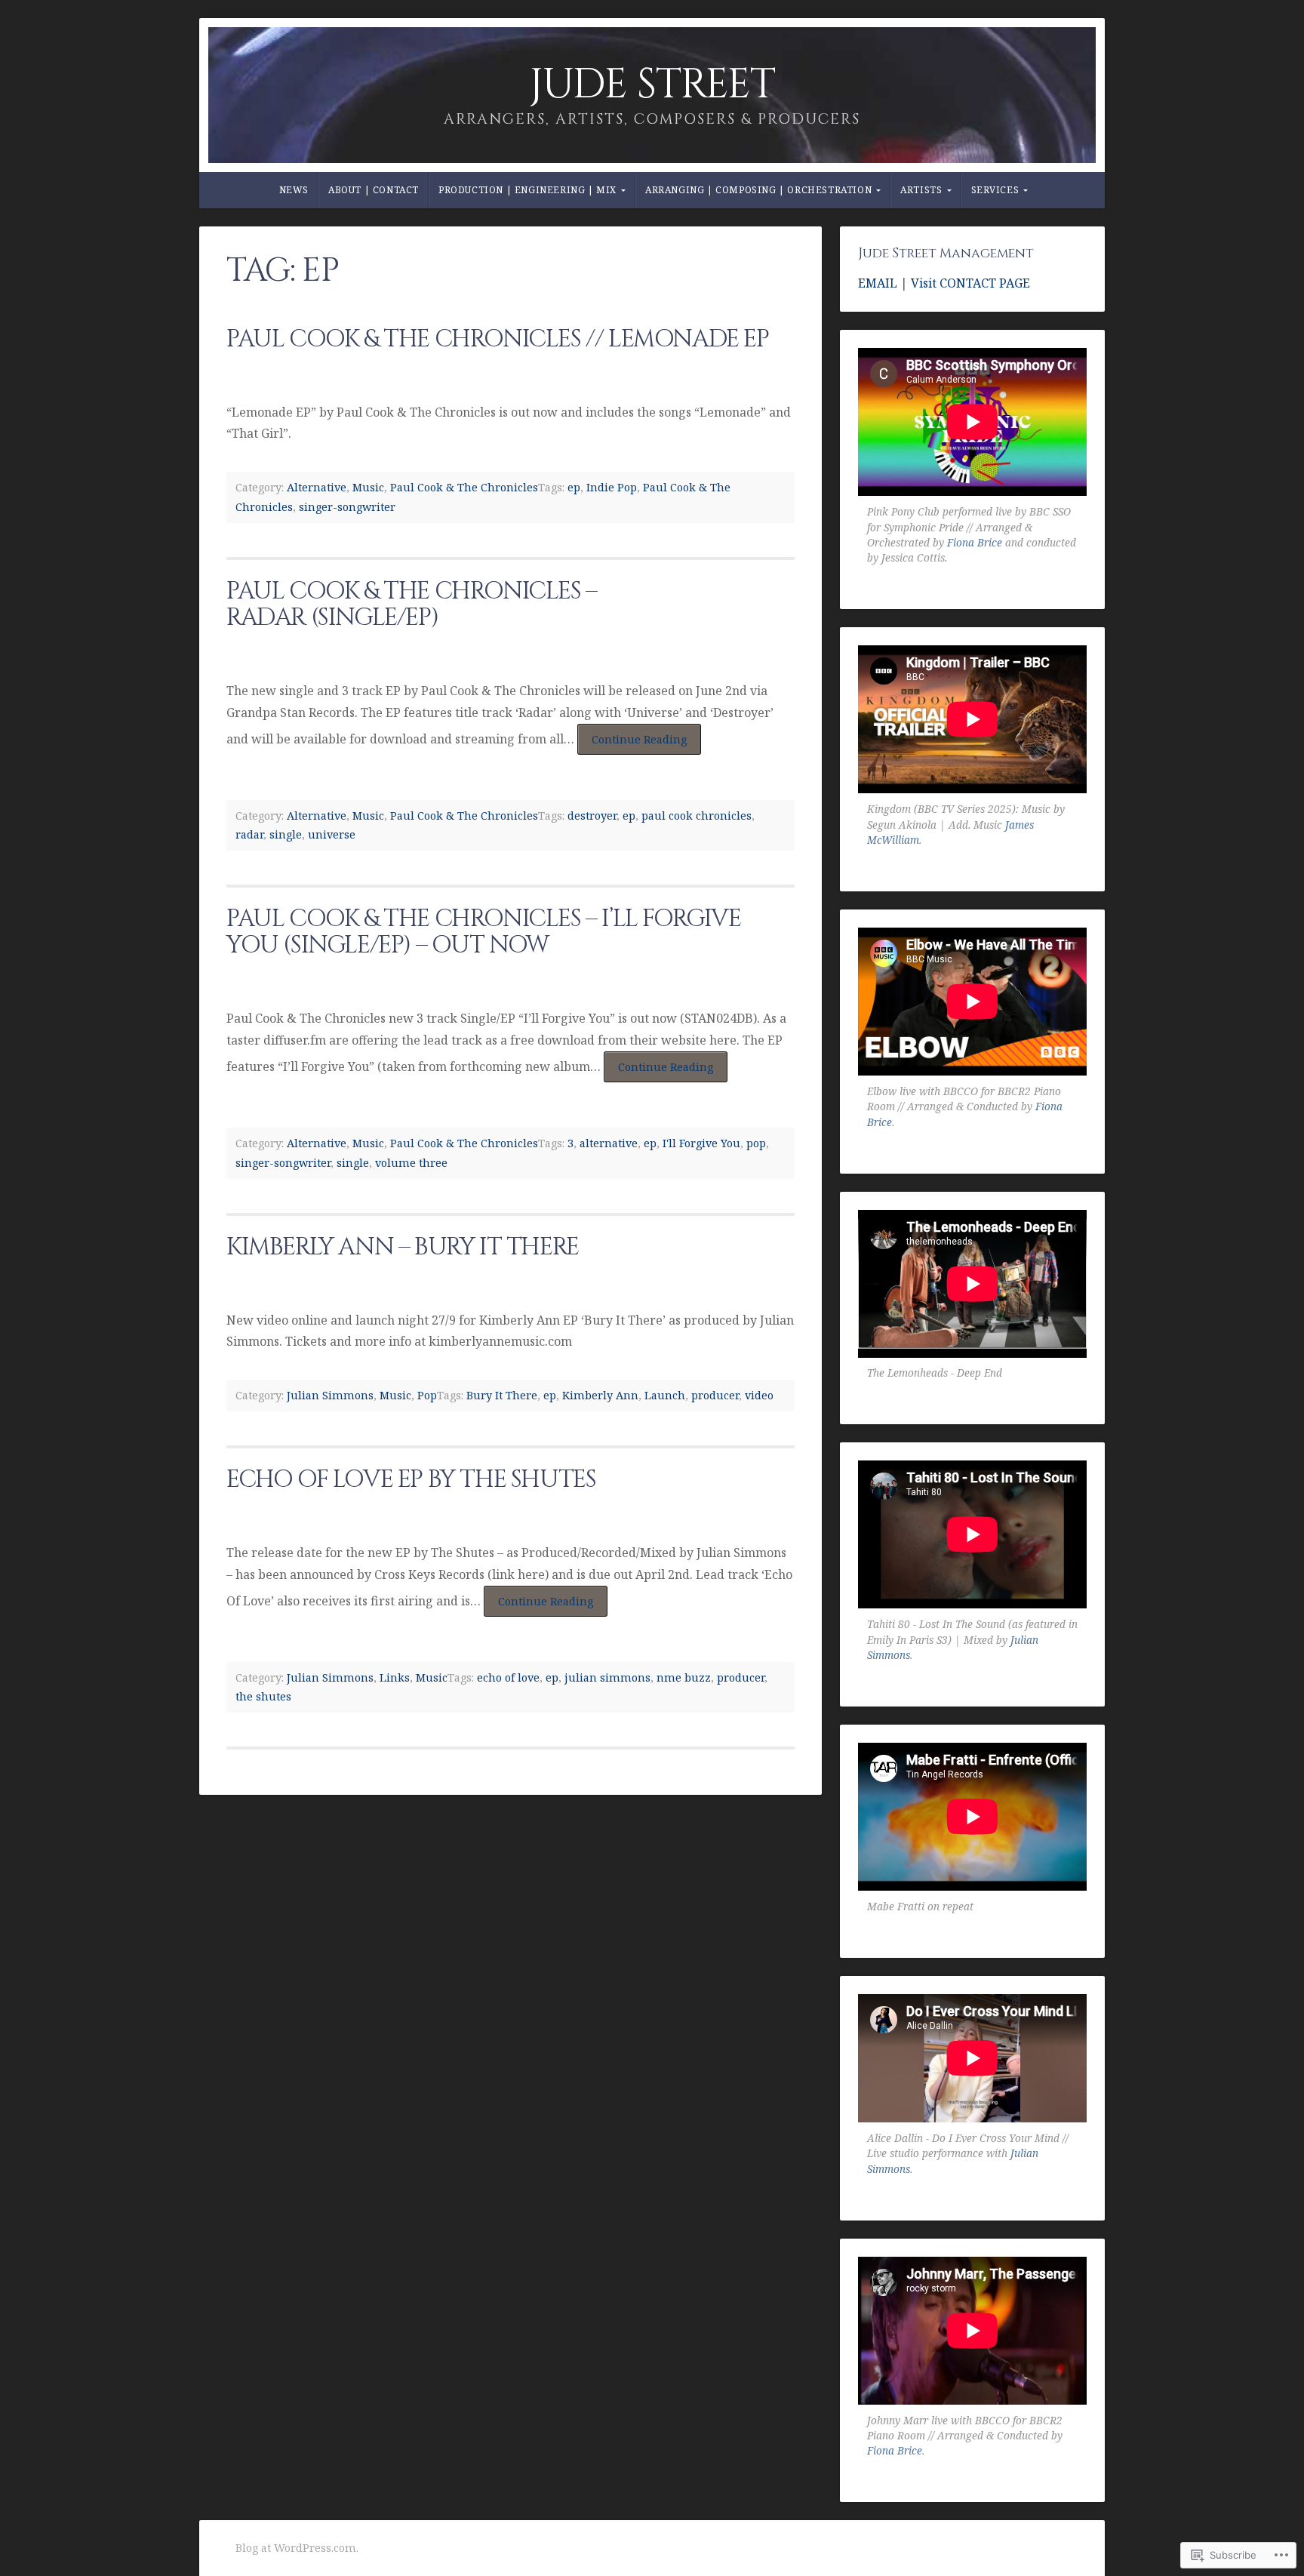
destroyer (592, 816)
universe (332, 834)
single (286, 834)
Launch (665, 1395)
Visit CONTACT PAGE (970, 283)
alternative (609, 1143)
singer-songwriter (347, 507)
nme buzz (684, 1677)
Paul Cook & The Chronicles (464, 487)
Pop (427, 1395)
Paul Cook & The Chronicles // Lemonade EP (498, 339)
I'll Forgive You (701, 1143)
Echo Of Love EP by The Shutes (411, 1480)
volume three (411, 1163)
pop (756, 1143)
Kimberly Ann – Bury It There (403, 1247)
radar (249, 834)
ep (574, 487)
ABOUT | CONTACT (374, 190)
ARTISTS (921, 190)
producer (715, 1395)
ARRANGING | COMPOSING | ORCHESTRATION (758, 190)
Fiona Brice (975, 542)
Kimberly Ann (600, 1395)
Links (395, 1677)
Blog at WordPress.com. (297, 2548)
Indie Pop (612, 487)
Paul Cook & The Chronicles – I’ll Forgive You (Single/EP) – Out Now (484, 932)
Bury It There (502, 1395)
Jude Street (652, 85)
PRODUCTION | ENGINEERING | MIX (527, 190)
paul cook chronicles (697, 816)
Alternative (317, 487)
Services (995, 190)
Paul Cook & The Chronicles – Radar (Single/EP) (412, 605)
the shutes (263, 1696)
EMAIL (879, 283)
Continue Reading (632, 743)
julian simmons (607, 1677)
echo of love (508, 1677)
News (294, 190)
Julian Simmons (330, 1395)
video (759, 1395)
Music (368, 487)
